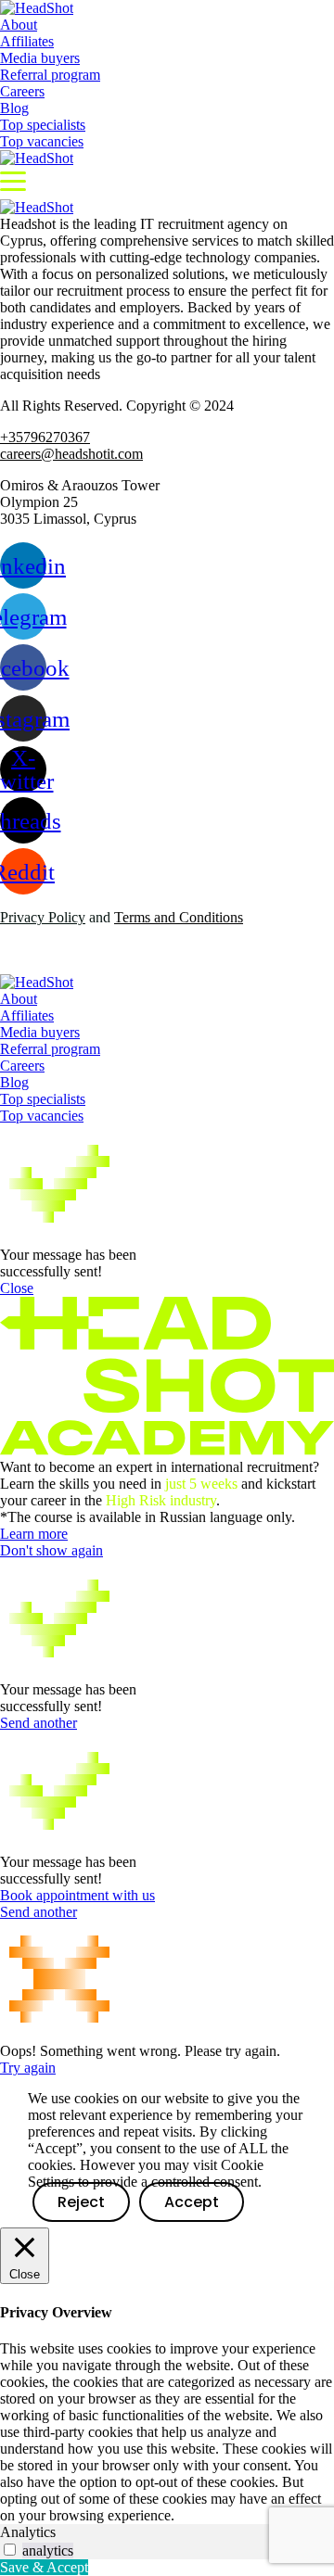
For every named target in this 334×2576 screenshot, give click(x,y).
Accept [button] (192, 2202)
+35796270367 (45, 437)
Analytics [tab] (28, 2532)
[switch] (10, 2550)
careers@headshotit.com (71, 454)
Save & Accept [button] (44, 2567)
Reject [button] (81, 2202)
